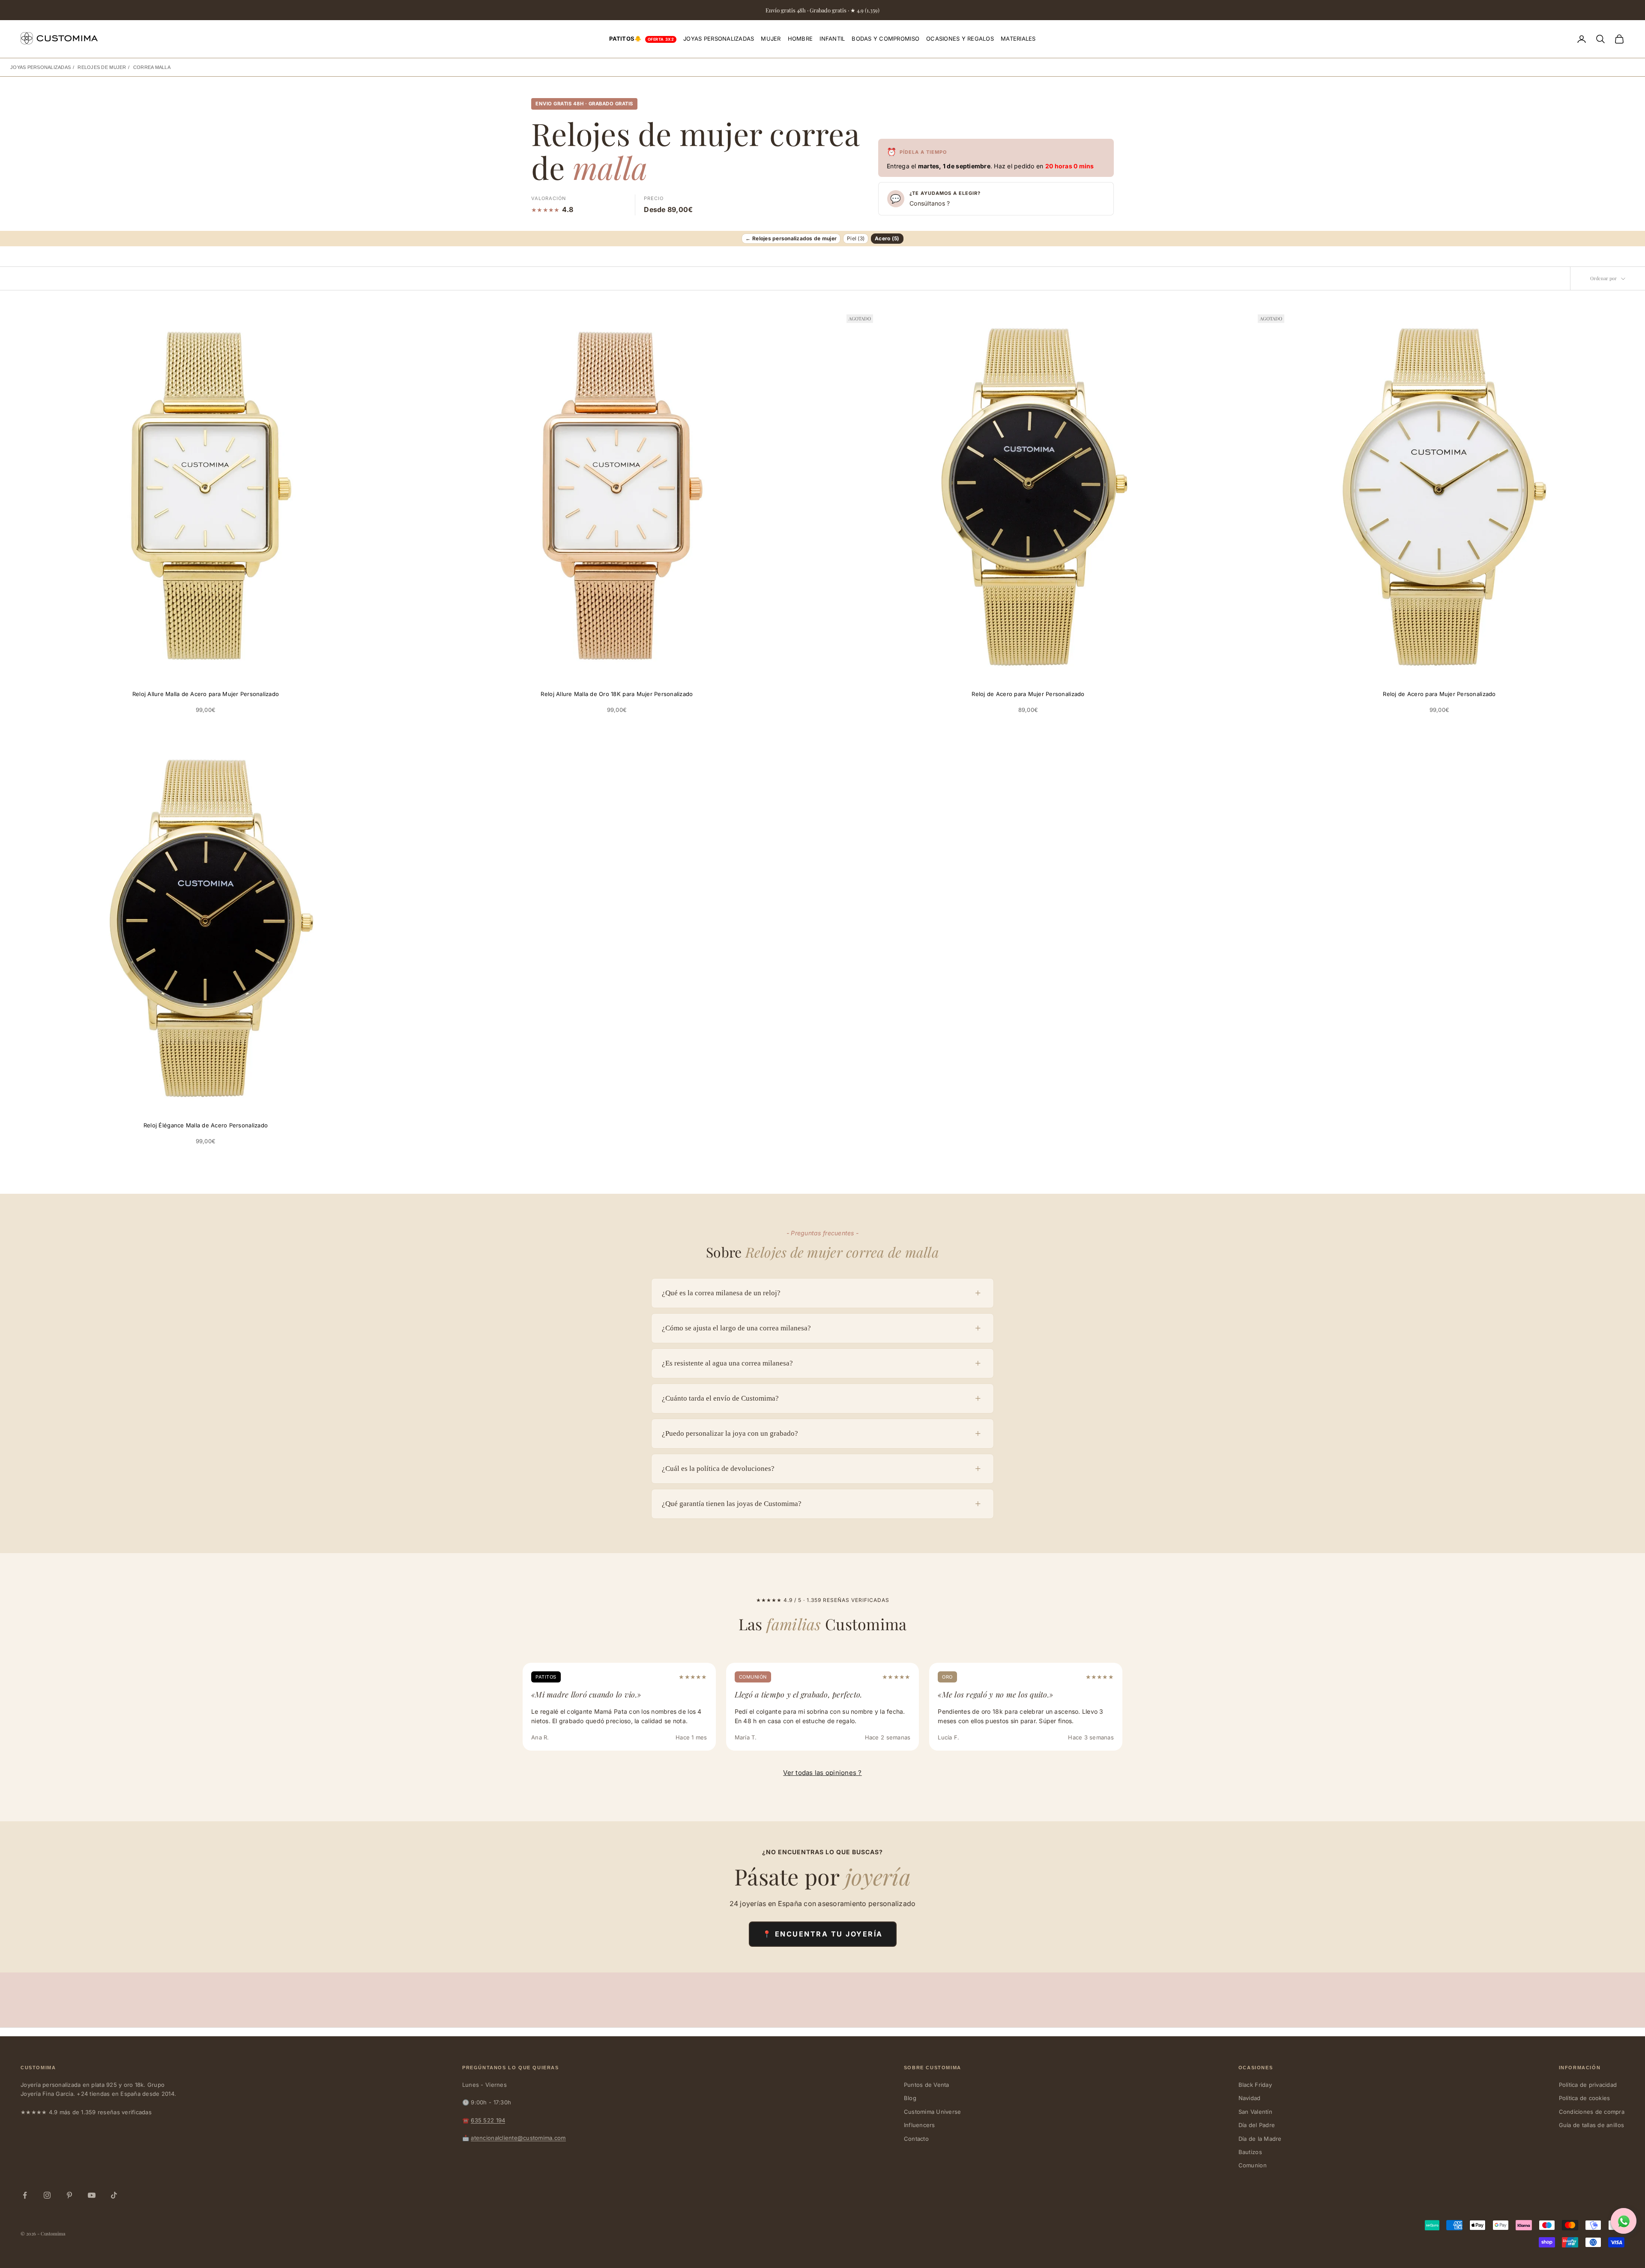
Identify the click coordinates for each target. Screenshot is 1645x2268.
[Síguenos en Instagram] (47, 2195)
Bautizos (1250, 2152)
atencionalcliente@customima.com (518, 2138)
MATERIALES (1018, 39)
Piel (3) (856, 238)
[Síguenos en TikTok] (114, 2195)
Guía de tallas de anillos (1592, 2125)
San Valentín (1255, 2112)
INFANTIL (832, 39)
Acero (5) (887, 238)
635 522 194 (488, 2120)
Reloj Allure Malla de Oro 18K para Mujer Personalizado (617, 694)
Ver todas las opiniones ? (822, 1773)
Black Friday (1255, 2085)
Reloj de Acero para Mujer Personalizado (1028, 694)
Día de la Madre (1260, 2139)
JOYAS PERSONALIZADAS (719, 39)
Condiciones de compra (1592, 2112)
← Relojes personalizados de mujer (791, 238)
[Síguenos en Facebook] (25, 2195)
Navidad (1250, 2098)
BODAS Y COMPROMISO (885, 39)
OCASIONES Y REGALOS (960, 39)
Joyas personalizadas (40, 67)
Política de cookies (1585, 2098)
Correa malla (152, 67)
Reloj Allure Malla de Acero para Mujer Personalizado (206, 694)
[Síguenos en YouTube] (92, 2195)
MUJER (771, 39)
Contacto (916, 2139)
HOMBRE (800, 39)
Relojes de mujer (102, 67)
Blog (910, 2098)
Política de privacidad (1588, 2085)
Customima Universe (933, 2112)
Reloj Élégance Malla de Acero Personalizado (206, 1125)
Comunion (1253, 2165)
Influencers (920, 2125)
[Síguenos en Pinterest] (69, 2195)
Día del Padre (1257, 2125)
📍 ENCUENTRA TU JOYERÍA (823, 1934)
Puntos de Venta (927, 2085)
